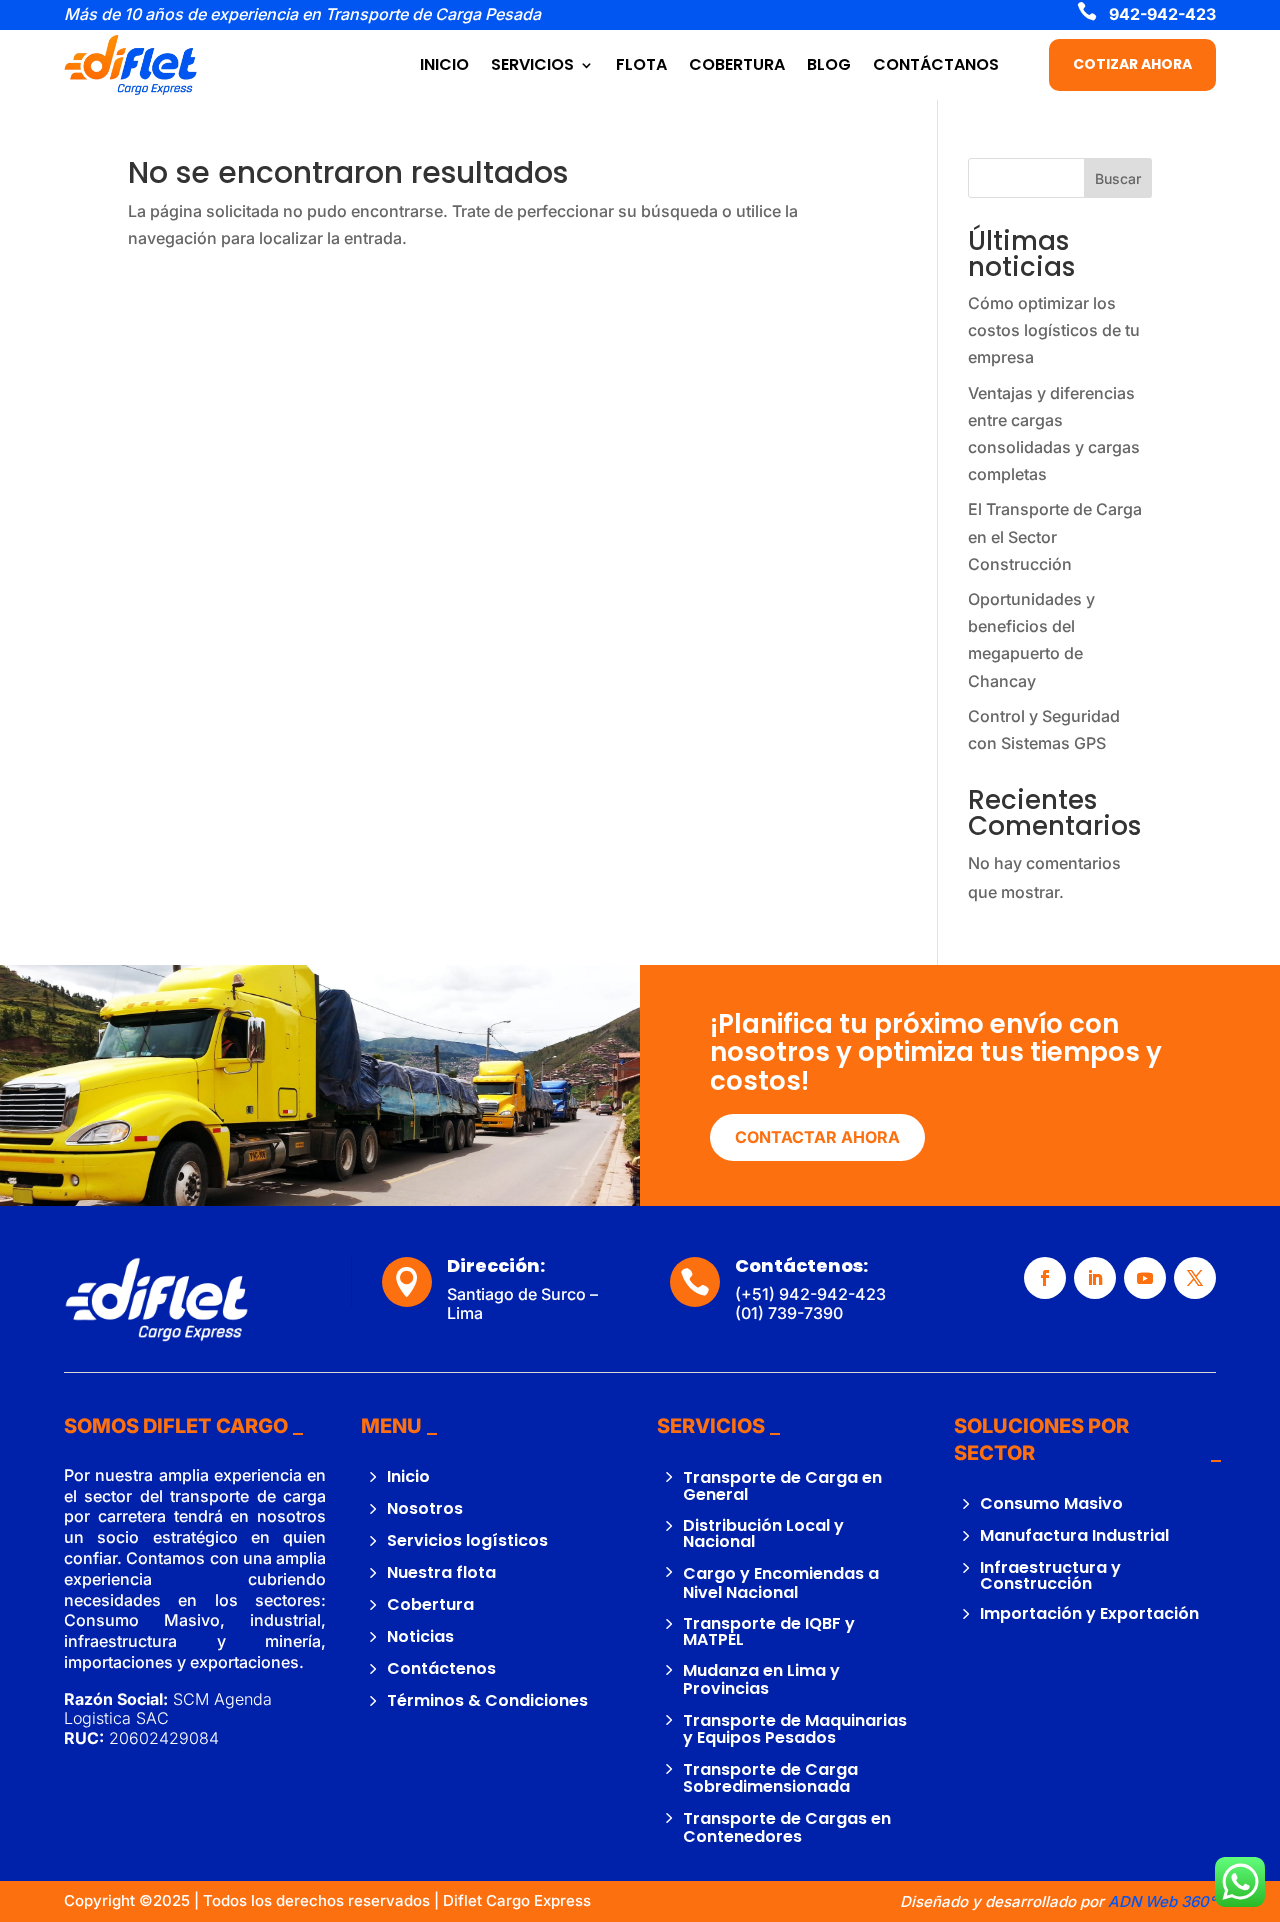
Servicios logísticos (467, 1540)
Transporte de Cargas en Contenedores (787, 1827)
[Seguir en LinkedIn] (1095, 1278)
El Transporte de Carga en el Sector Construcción (1055, 536)
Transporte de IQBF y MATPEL (769, 1631)
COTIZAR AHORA (1132, 64)
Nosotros (425, 1508)
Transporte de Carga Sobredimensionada (770, 1778)
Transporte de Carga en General (782, 1486)
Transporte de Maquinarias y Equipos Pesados (795, 1729)
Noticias (420, 1636)
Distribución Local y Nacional (763, 1533)
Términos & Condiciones (487, 1700)
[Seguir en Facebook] (1045, 1278)
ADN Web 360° (1162, 1901)
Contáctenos (441, 1668)
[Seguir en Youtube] (1145, 1278)
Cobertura (430, 1604)
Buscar (1118, 178)
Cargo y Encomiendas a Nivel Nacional (781, 1583)
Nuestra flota (441, 1572)
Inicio (408, 1476)
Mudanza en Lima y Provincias (761, 1679)
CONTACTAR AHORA (817, 1137)
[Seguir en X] (1195, 1278)
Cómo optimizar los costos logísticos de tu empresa (1054, 330)
